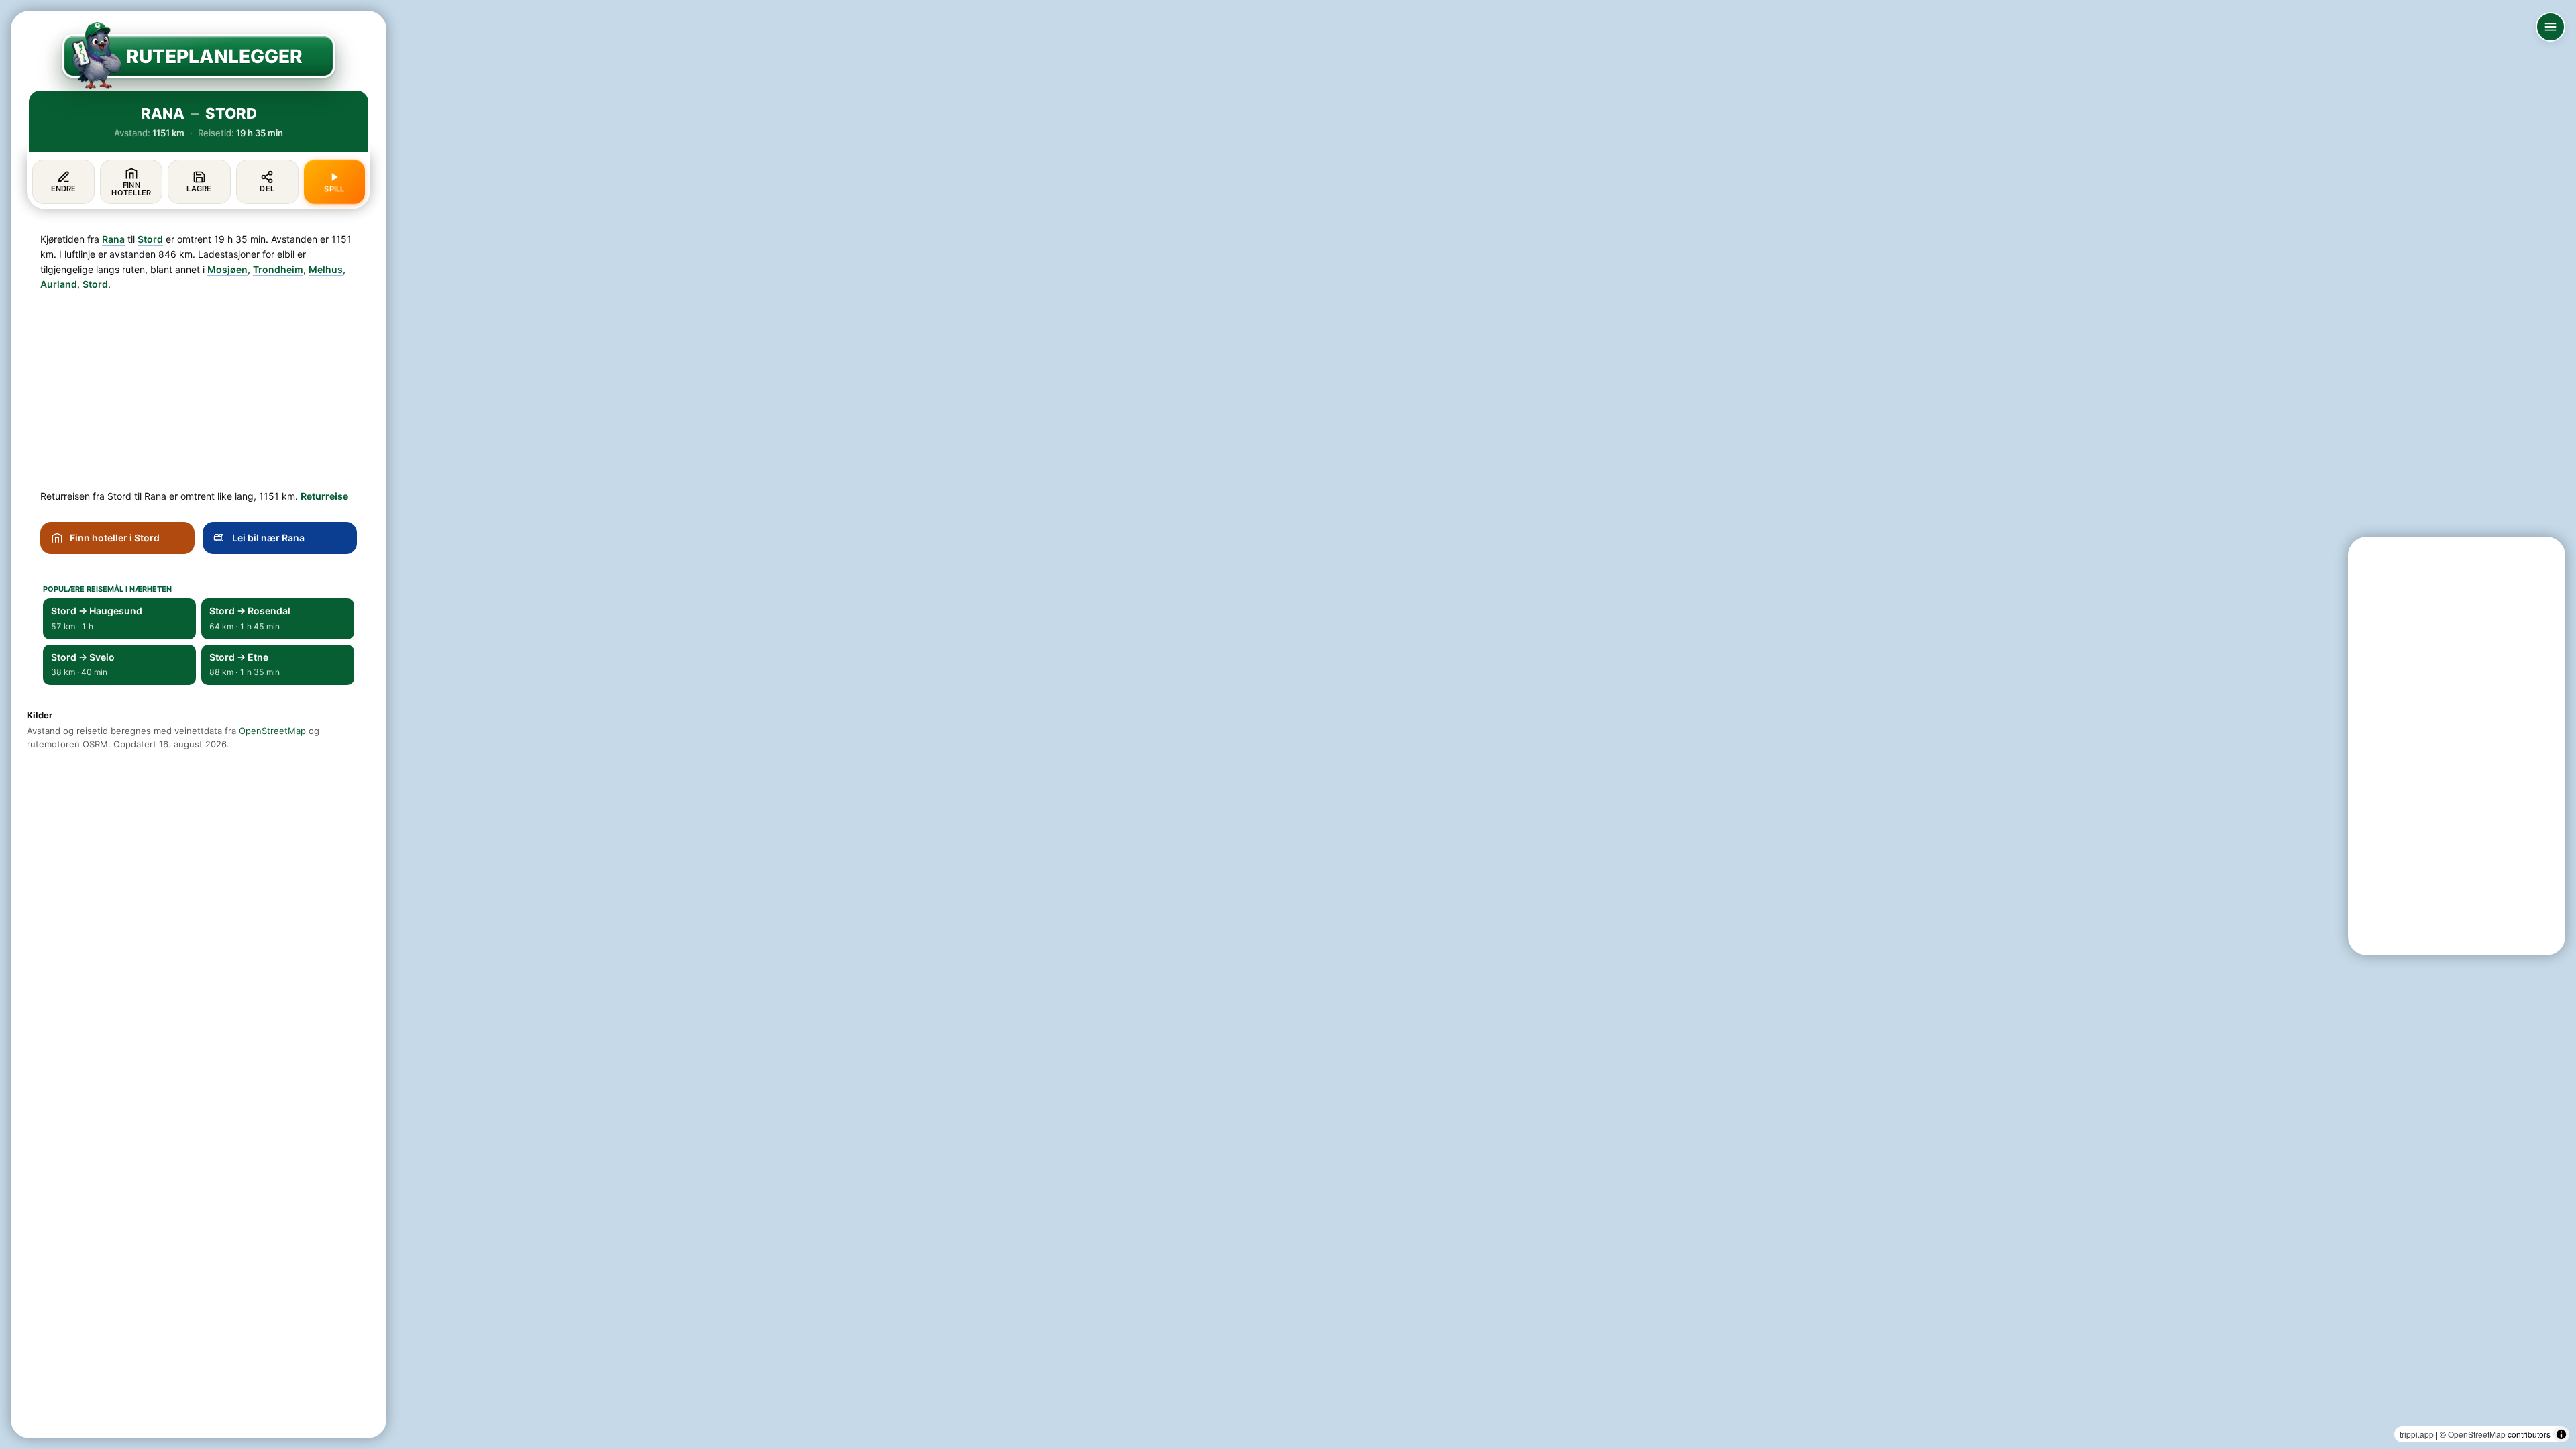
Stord (150, 239)
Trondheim (278, 269)
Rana (113, 239)
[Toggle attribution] (2561, 1434)
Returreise (324, 496)
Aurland (59, 284)
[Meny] (2551, 27)
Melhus (326, 269)
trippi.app (2417, 1434)
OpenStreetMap (2477, 1434)
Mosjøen (227, 269)
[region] (1288, 724)
